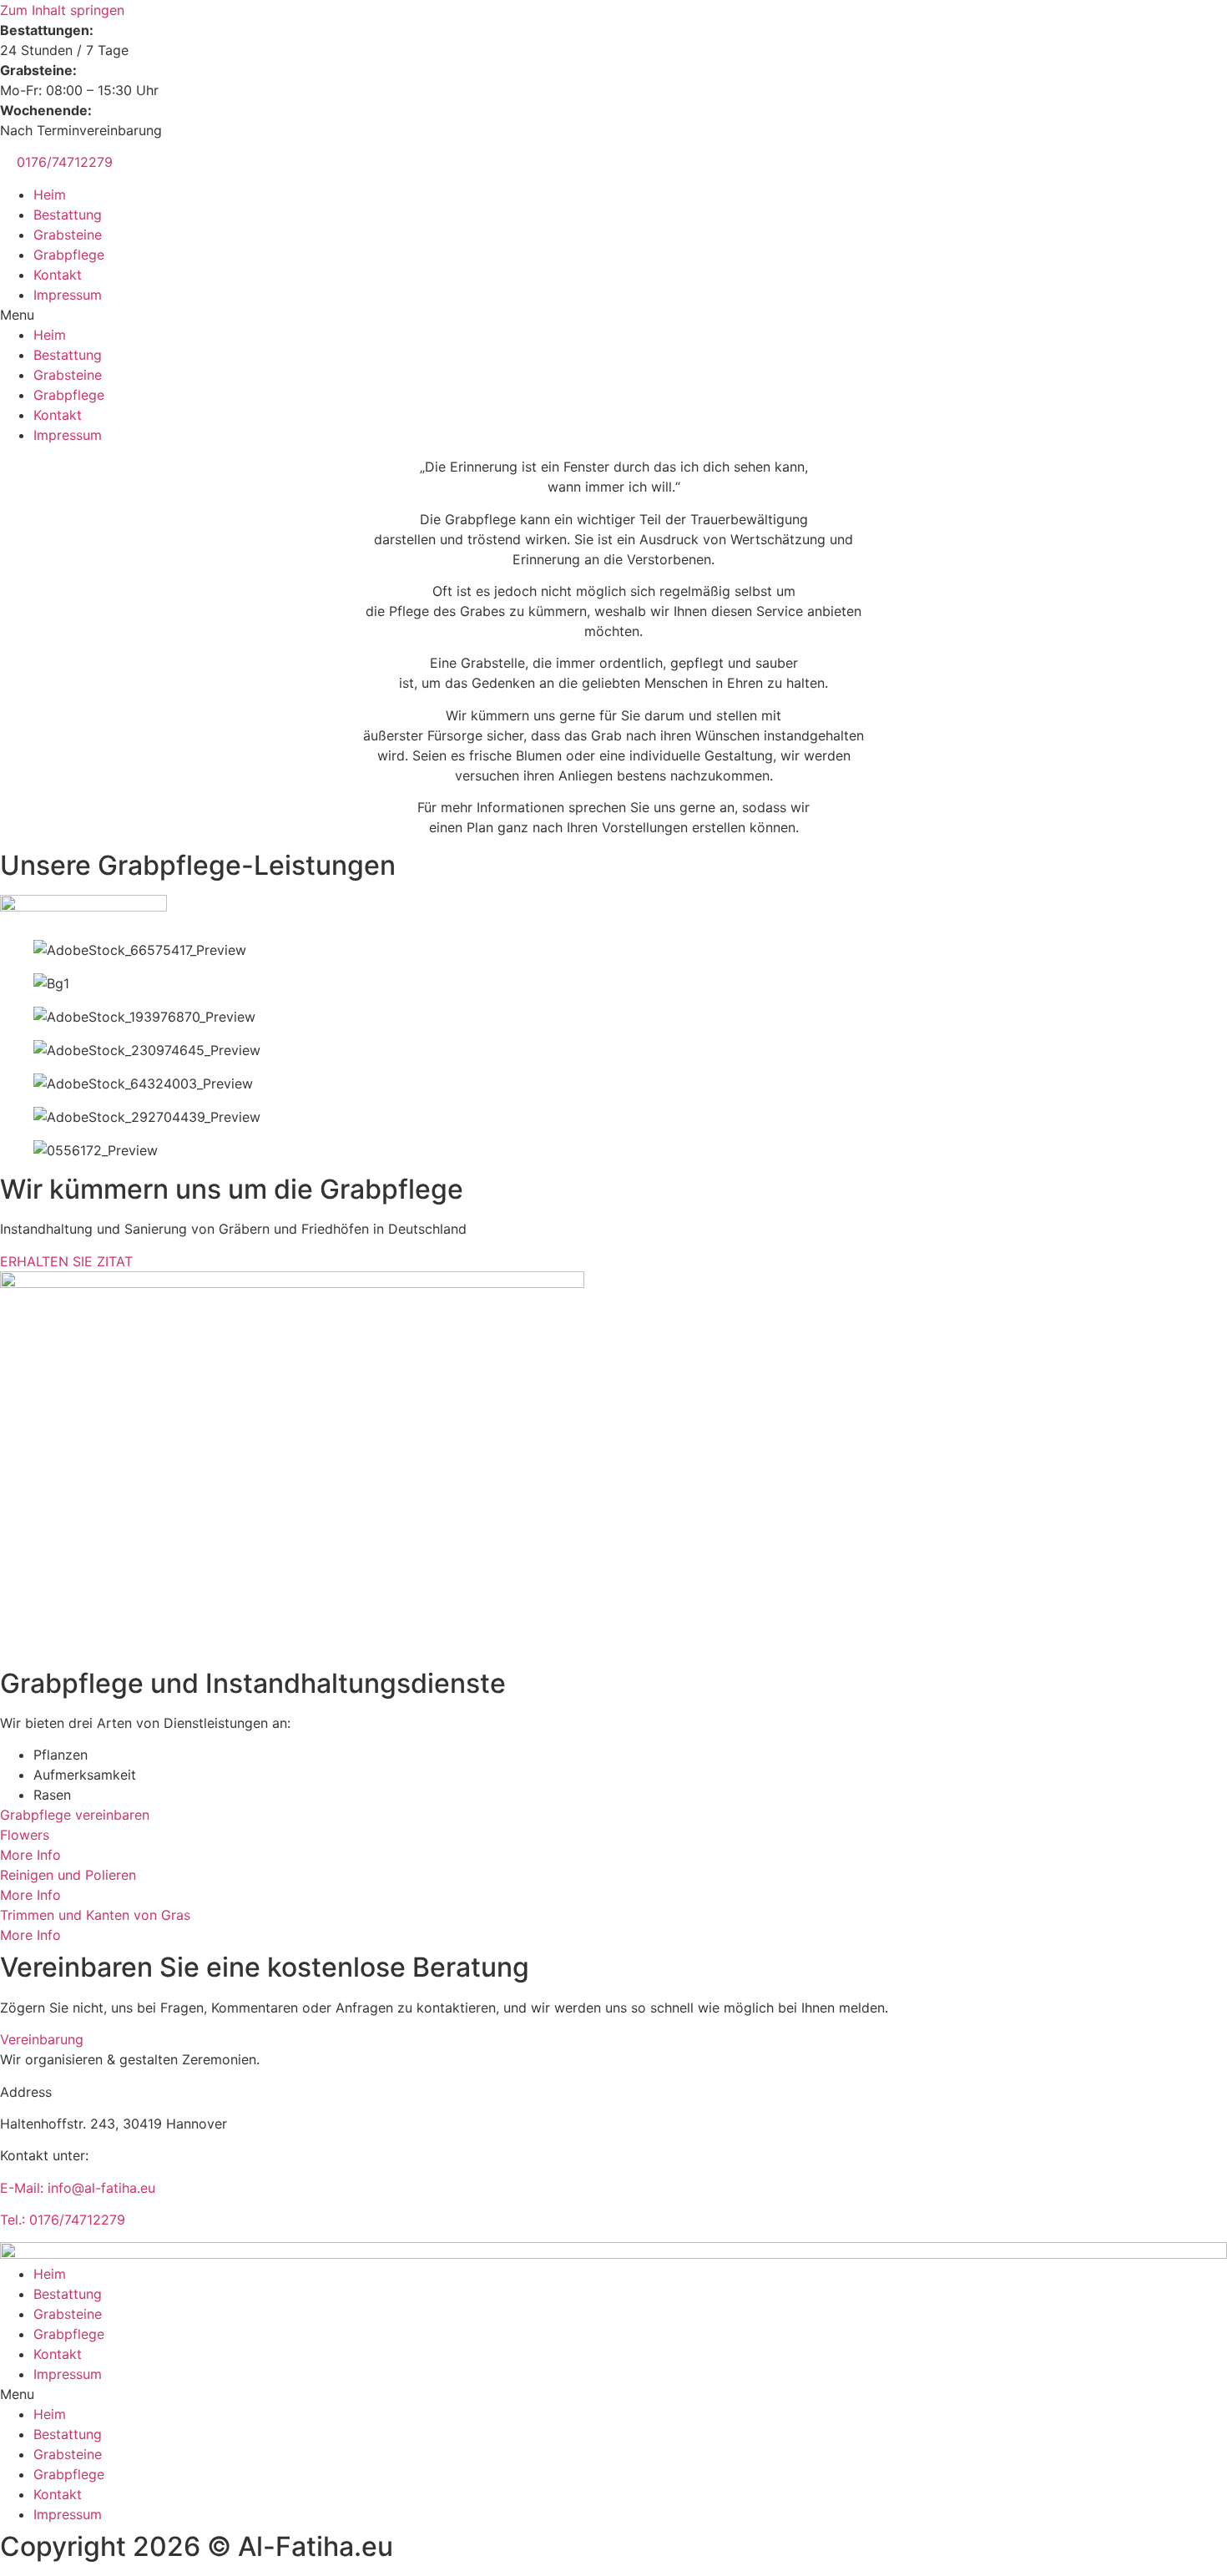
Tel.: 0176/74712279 (63, 2220)
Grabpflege (69, 255)
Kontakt (58, 275)
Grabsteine (68, 235)
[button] (613, 315)
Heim (50, 194)
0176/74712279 (65, 162)
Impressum (68, 295)
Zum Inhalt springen (62, 10)
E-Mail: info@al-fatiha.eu (78, 2188)
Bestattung (68, 215)
